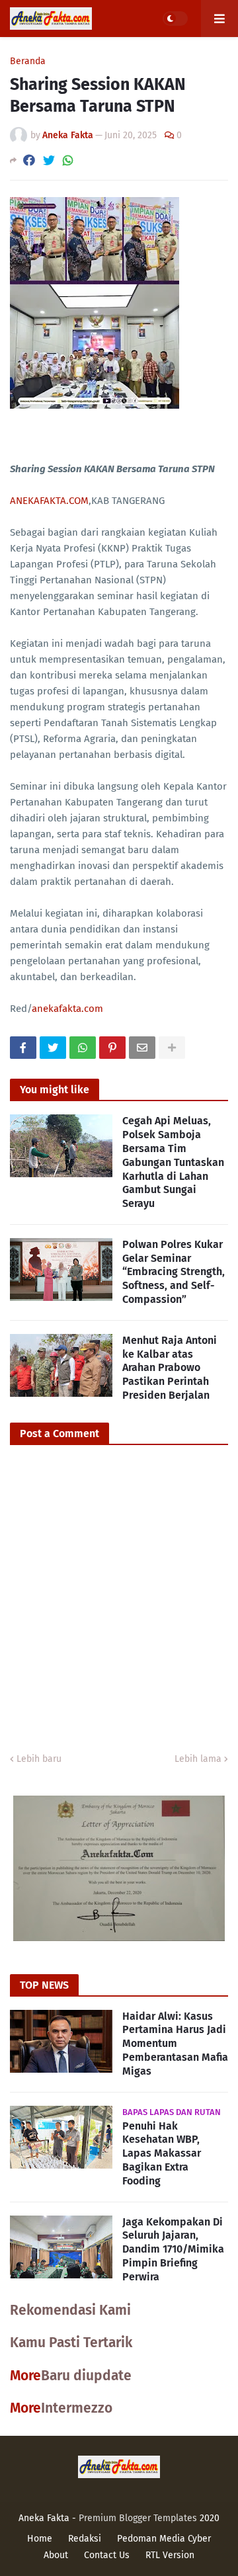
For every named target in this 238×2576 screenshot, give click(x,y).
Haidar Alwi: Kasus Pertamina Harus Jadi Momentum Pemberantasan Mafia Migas (175, 2044)
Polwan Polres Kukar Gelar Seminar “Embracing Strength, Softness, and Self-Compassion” (174, 1272)
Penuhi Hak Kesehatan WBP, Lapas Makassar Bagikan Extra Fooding (162, 2153)
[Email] (142, 1048)
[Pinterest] (112, 1048)
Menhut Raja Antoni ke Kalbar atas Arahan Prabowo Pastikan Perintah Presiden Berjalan (170, 1368)
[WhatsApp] (68, 160)
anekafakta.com (67, 1009)
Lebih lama (198, 1759)
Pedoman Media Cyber (164, 2539)
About (56, 2555)
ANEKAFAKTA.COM (49, 501)
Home (40, 2539)
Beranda (28, 62)
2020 (210, 2518)
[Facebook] (29, 160)
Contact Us (107, 2555)
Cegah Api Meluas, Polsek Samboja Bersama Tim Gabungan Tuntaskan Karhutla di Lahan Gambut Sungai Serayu (173, 1162)
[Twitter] (49, 160)
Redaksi (85, 2539)
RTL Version (170, 2555)
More (25, 2376)
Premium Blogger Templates (138, 2518)
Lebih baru (39, 1759)
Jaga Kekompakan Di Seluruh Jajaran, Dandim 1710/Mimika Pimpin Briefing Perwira (173, 2249)
